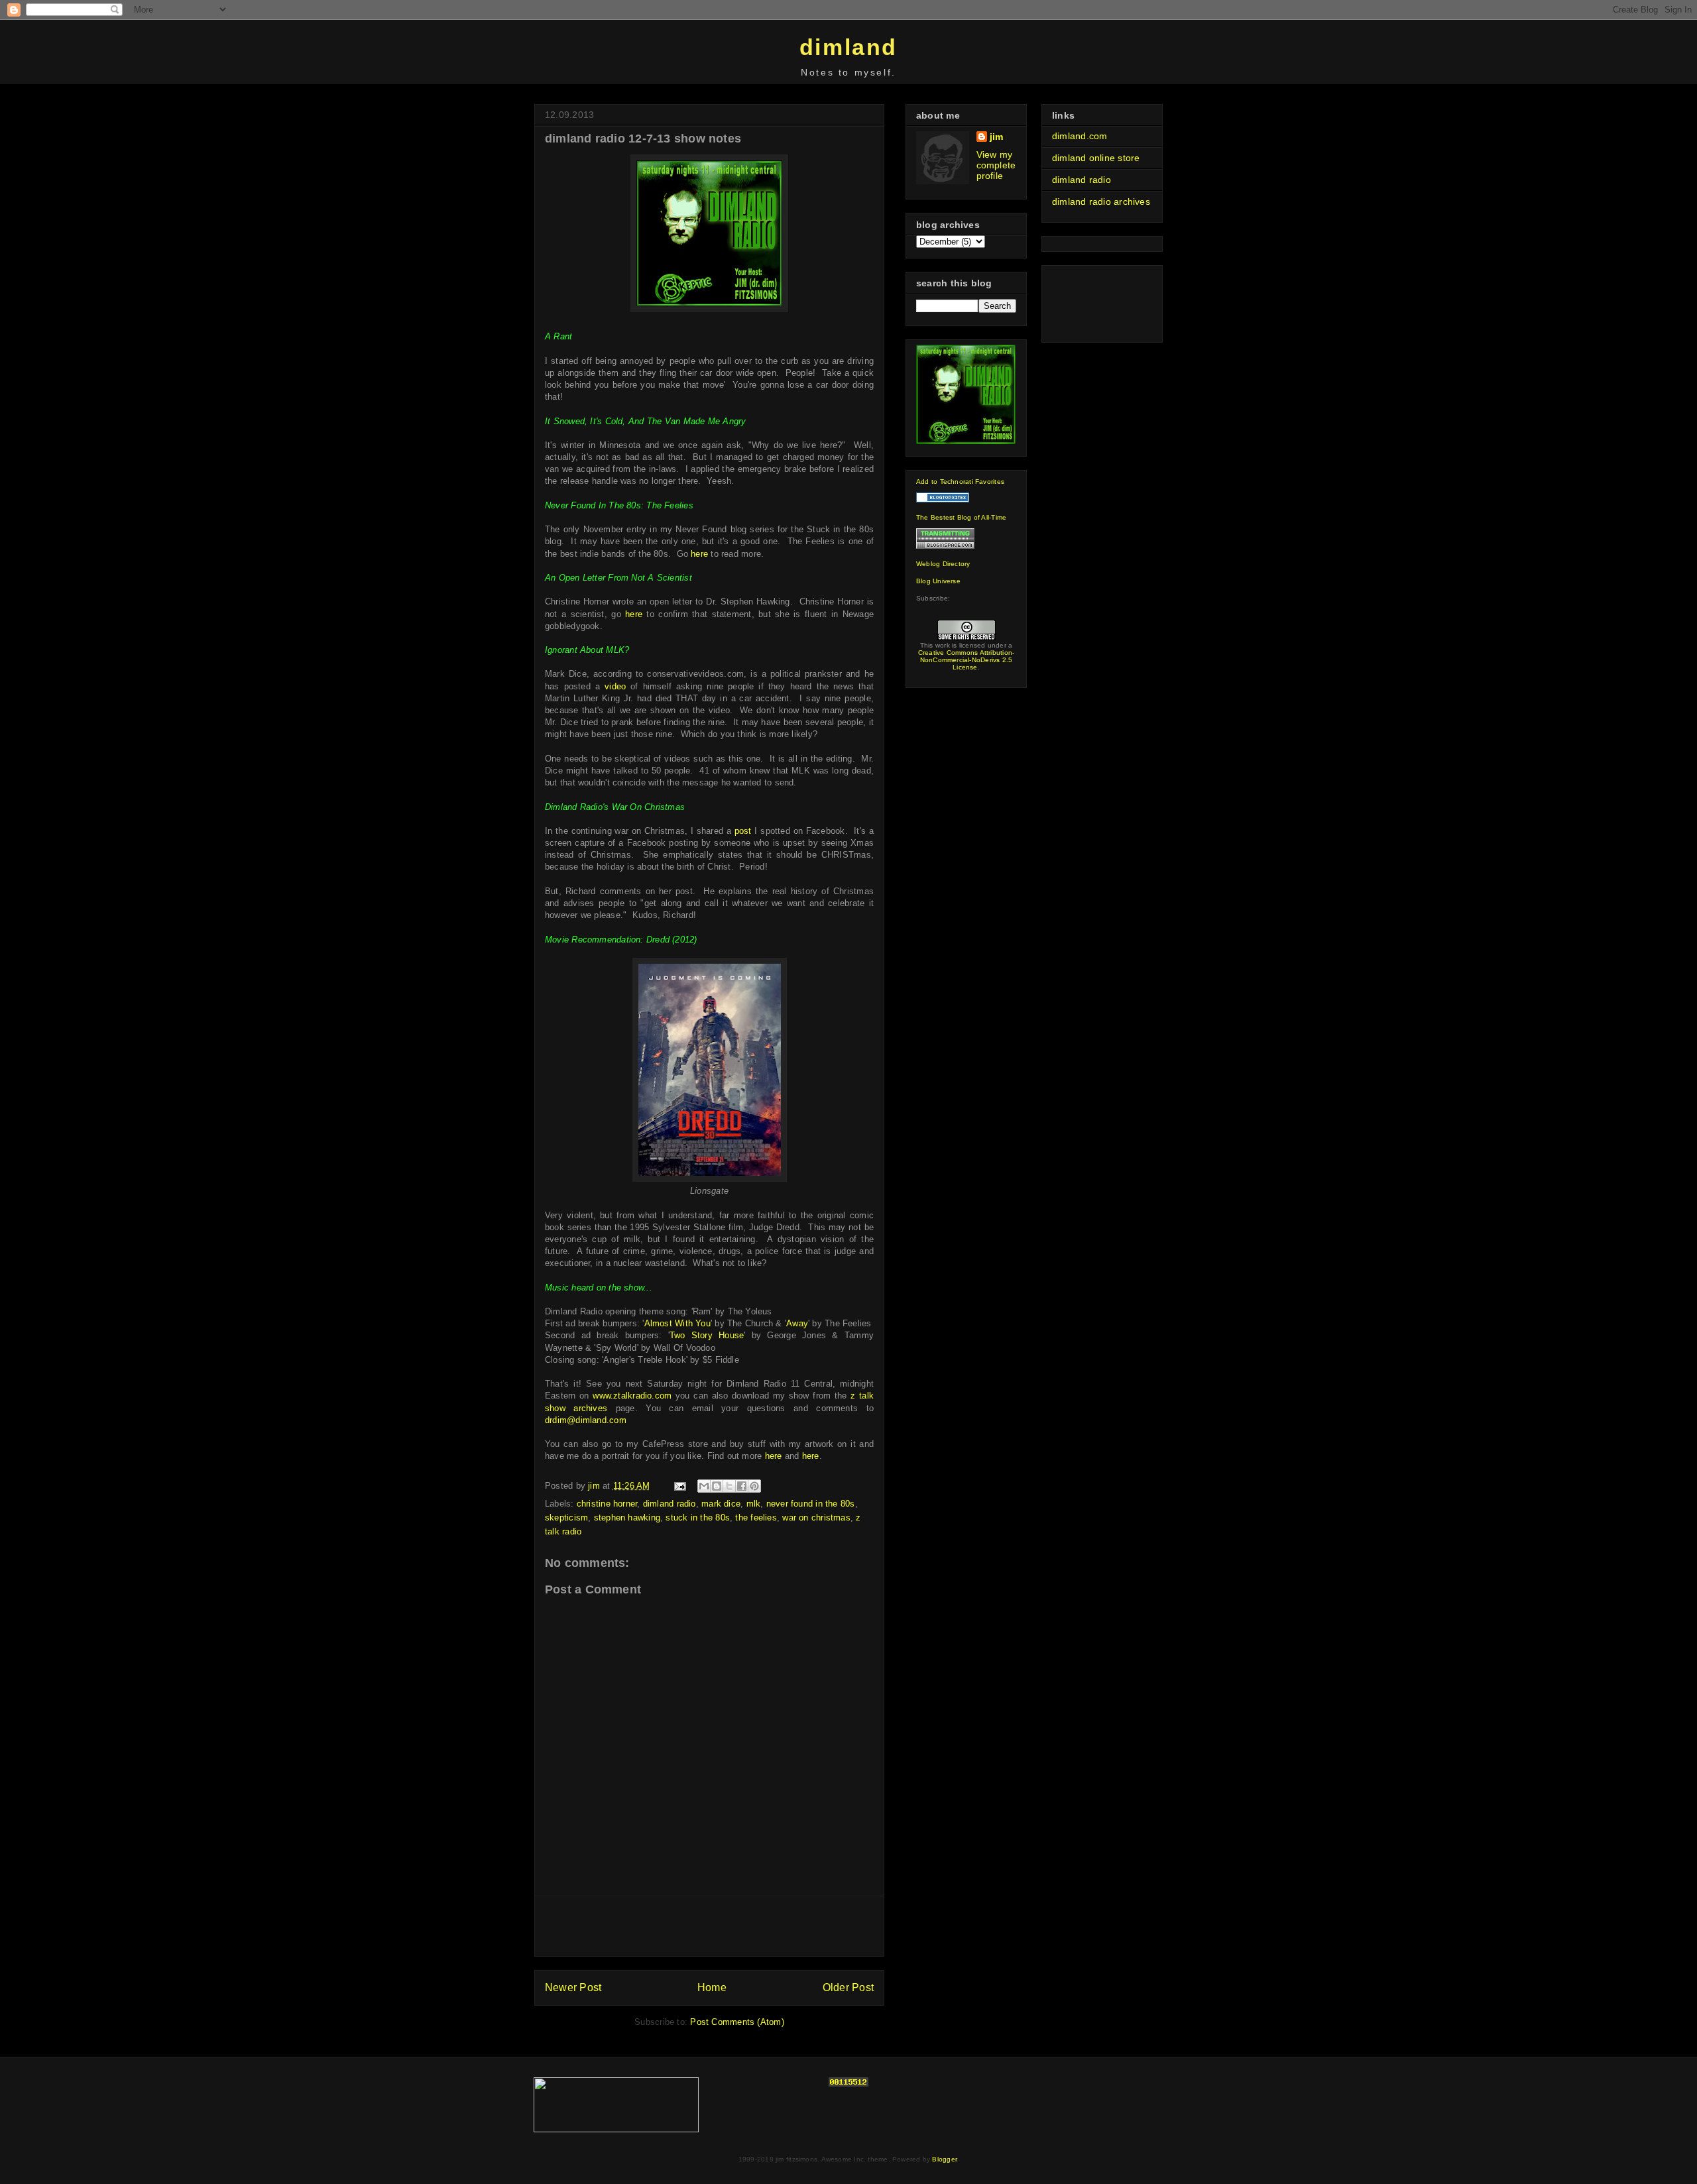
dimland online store (1096, 158)
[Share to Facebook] (742, 1486)
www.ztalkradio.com (632, 1396)
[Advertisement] (709, 1926)
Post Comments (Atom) (737, 2022)
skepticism (566, 1518)
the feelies (756, 1518)
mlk (754, 1504)
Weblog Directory (943, 564)
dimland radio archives (1101, 201)
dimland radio (670, 1504)
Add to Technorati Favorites (960, 482)
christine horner (607, 1504)
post (743, 831)
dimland (848, 47)
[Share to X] (729, 1486)
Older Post (848, 1987)
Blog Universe (938, 581)
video (615, 686)
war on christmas (816, 1518)
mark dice (721, 1504)
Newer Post (573, 1987)
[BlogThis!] (717, 1486)
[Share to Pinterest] (754, 1486)
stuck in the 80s (698, 1518)
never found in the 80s (811, 1504)
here (699, 554)
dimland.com (1080, 136)
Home (712, 1987)
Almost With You (677, 1323)
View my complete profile (996, 165)
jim (997, 137)
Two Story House (707, 1335)
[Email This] (704, 1486)
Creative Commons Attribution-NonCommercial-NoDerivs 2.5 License (966, 660)
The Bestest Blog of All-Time (961, 517)
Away (797, 1323)
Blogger (944, 2159)
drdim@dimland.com (586, 1420)
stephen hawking (627, 1518)
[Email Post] (680, 1486)
